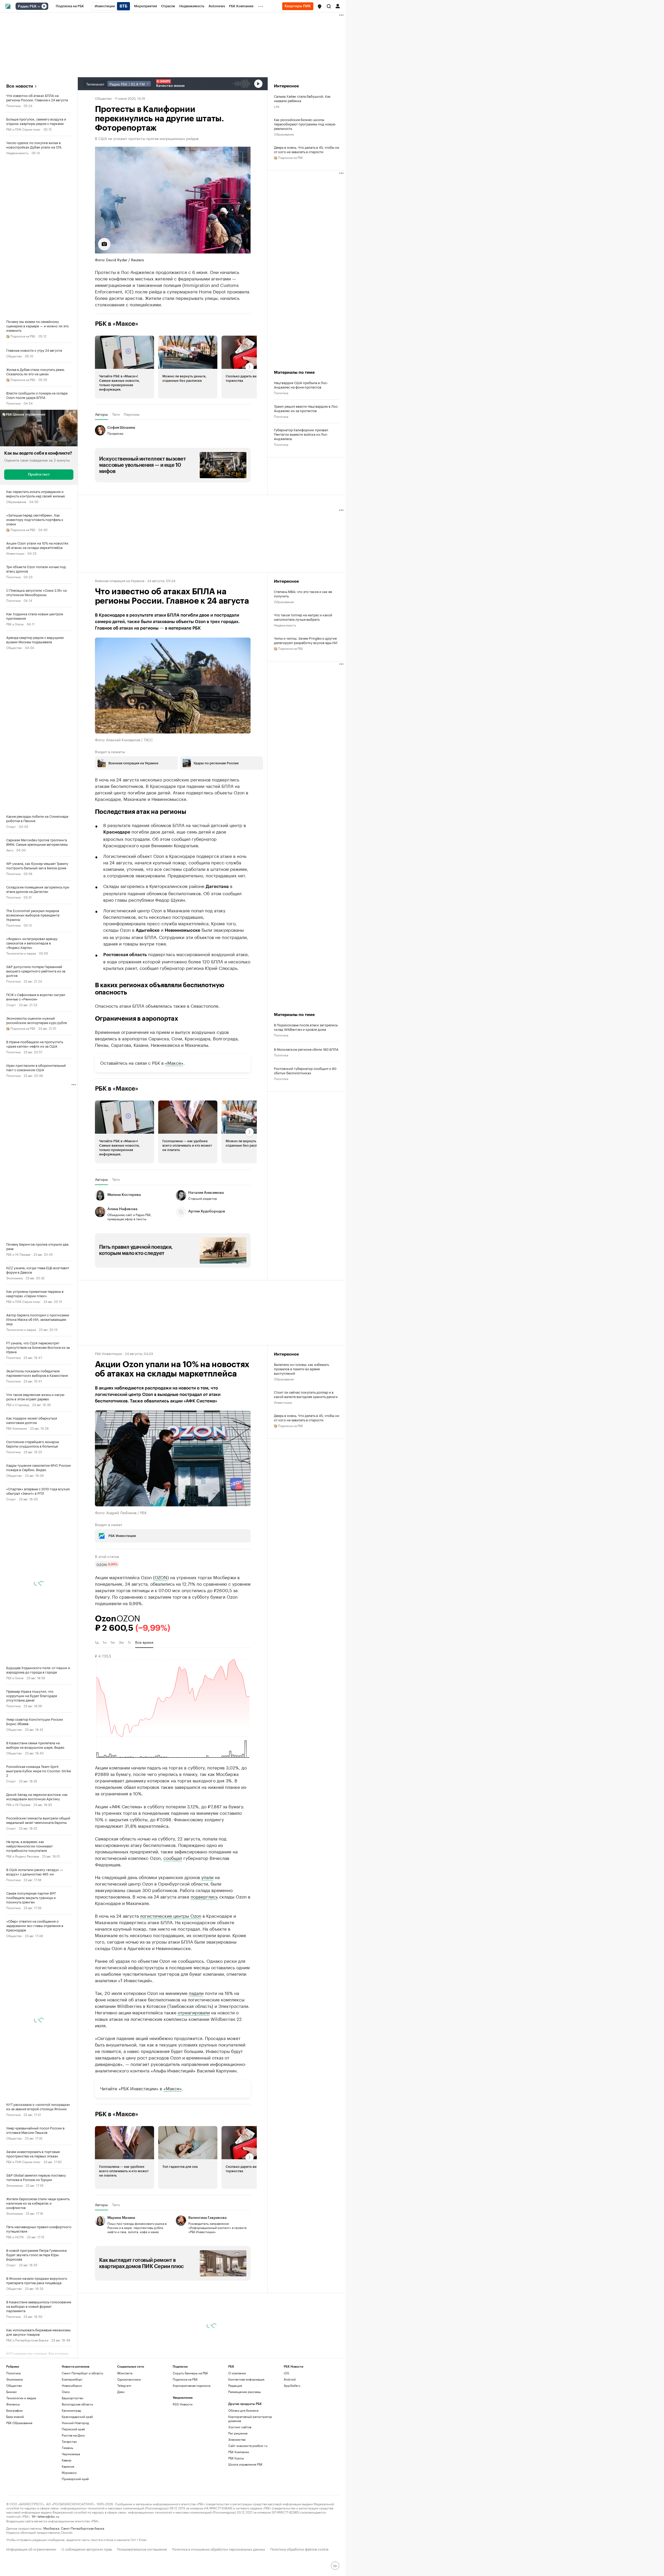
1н (105, 1642)
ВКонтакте (125, 2373)
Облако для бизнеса (243, 2410)
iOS (286, 2373)
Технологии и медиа (21, 953)
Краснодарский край (77, 2416)
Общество (14, 356)
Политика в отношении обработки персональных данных (219, 2549)
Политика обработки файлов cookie (299, 2549)
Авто (10, 850)
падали (196, 1993)
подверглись (204, 1896)
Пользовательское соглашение (142, 2549)
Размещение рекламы (244, 2392)
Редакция (235, 2385)
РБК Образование (19, 2423)
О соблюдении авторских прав (87, 2549)
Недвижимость (17, 153)
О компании (237, 2373)
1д (97, 1642)
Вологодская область (77, 2404)
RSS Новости (183, 2404)
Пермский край (73, 2429)
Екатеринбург (72, 2379)
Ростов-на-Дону (73, 2435)
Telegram (124, 2385)
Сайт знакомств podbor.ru (248, 2446)
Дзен (121, 2392)
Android (290, 2379)
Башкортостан (72, 2398)
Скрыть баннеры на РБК (190, 2373)
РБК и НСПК (15, 2237)
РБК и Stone (15, 624)
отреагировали (194, 2012)
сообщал (173, 1858)
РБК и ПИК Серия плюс (23, 129)
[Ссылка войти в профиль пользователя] (338, 6)
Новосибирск (72, 2385)
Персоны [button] (132, 414)
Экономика (14, 1278)
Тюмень (67, 2448)
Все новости (20, 86)
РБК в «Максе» (117, 324)
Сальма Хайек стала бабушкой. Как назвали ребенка (302, 98)
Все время (144, 1642)
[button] (320, 6)
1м (113, 1642)
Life (277, 106)
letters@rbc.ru (48, 2516)
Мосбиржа (51, 2528)
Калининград (71, 2410)
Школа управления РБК (245, 2464)
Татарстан (69, 2441)
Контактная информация (246, 2379)
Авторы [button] (101, 414)
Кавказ (67, 2460)
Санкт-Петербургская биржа (82, 2528)
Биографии (14, 2410)
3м (121, 1642)
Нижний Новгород (75, 2423)
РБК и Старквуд (18, 1404)
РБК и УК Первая (18, 1254)
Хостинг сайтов (240, 2427)
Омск (66, 2392)
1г (129, 1642)
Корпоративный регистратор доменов (250, 2419)
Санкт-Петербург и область (82, 2373)
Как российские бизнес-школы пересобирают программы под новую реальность (305, 124)
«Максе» (174, 1062)
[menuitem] (70, 6)
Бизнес (12, 2392)
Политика (13, 105)
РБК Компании (17, 1428)
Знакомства (237, 2439)
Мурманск (69, 2472)
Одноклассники (129, 2379)
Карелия (68, 2466)
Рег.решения (238, 2433)
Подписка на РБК (185, 2379)
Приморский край (75, 2479)
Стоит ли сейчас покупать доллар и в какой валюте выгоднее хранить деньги (306, 1394)
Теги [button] (116, 414)
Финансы (13, 2404)
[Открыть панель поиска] (329, 6)
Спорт (11, 826)
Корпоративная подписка (192, 2385)
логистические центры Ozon (171, 1915)
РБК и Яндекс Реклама (23, 1856)
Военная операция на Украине (120, 580)
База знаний (15, 2416)
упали (207, 1877)
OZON (161, 1577)
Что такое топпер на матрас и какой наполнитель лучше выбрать (303, 617)
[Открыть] (39, 6)
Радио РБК (27, 6)
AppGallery (292, 2385)
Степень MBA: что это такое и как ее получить (303, 594)
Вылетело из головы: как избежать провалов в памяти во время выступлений (301, 1369)
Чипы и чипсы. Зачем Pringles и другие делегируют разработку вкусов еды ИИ (306, 640)
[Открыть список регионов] (320, 6)
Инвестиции (15, 553)
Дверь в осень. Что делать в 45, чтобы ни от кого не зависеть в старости (307, 149)
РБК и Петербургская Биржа (27, 2340)
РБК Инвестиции (108, 1353)
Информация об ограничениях (31, 2549)
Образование (16, 501)
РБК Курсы (236, 2458)
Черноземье (71, 2454)
